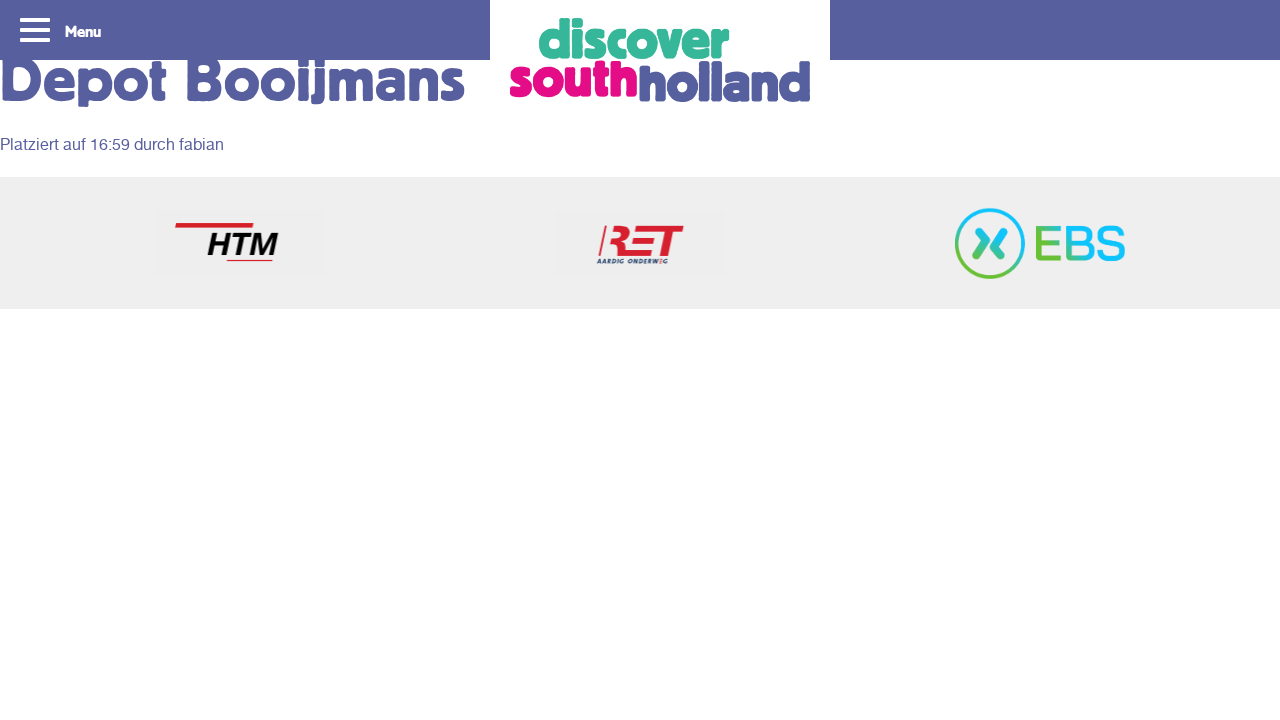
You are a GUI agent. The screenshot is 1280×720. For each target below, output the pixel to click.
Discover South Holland (660, 60)
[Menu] (37, 28)
